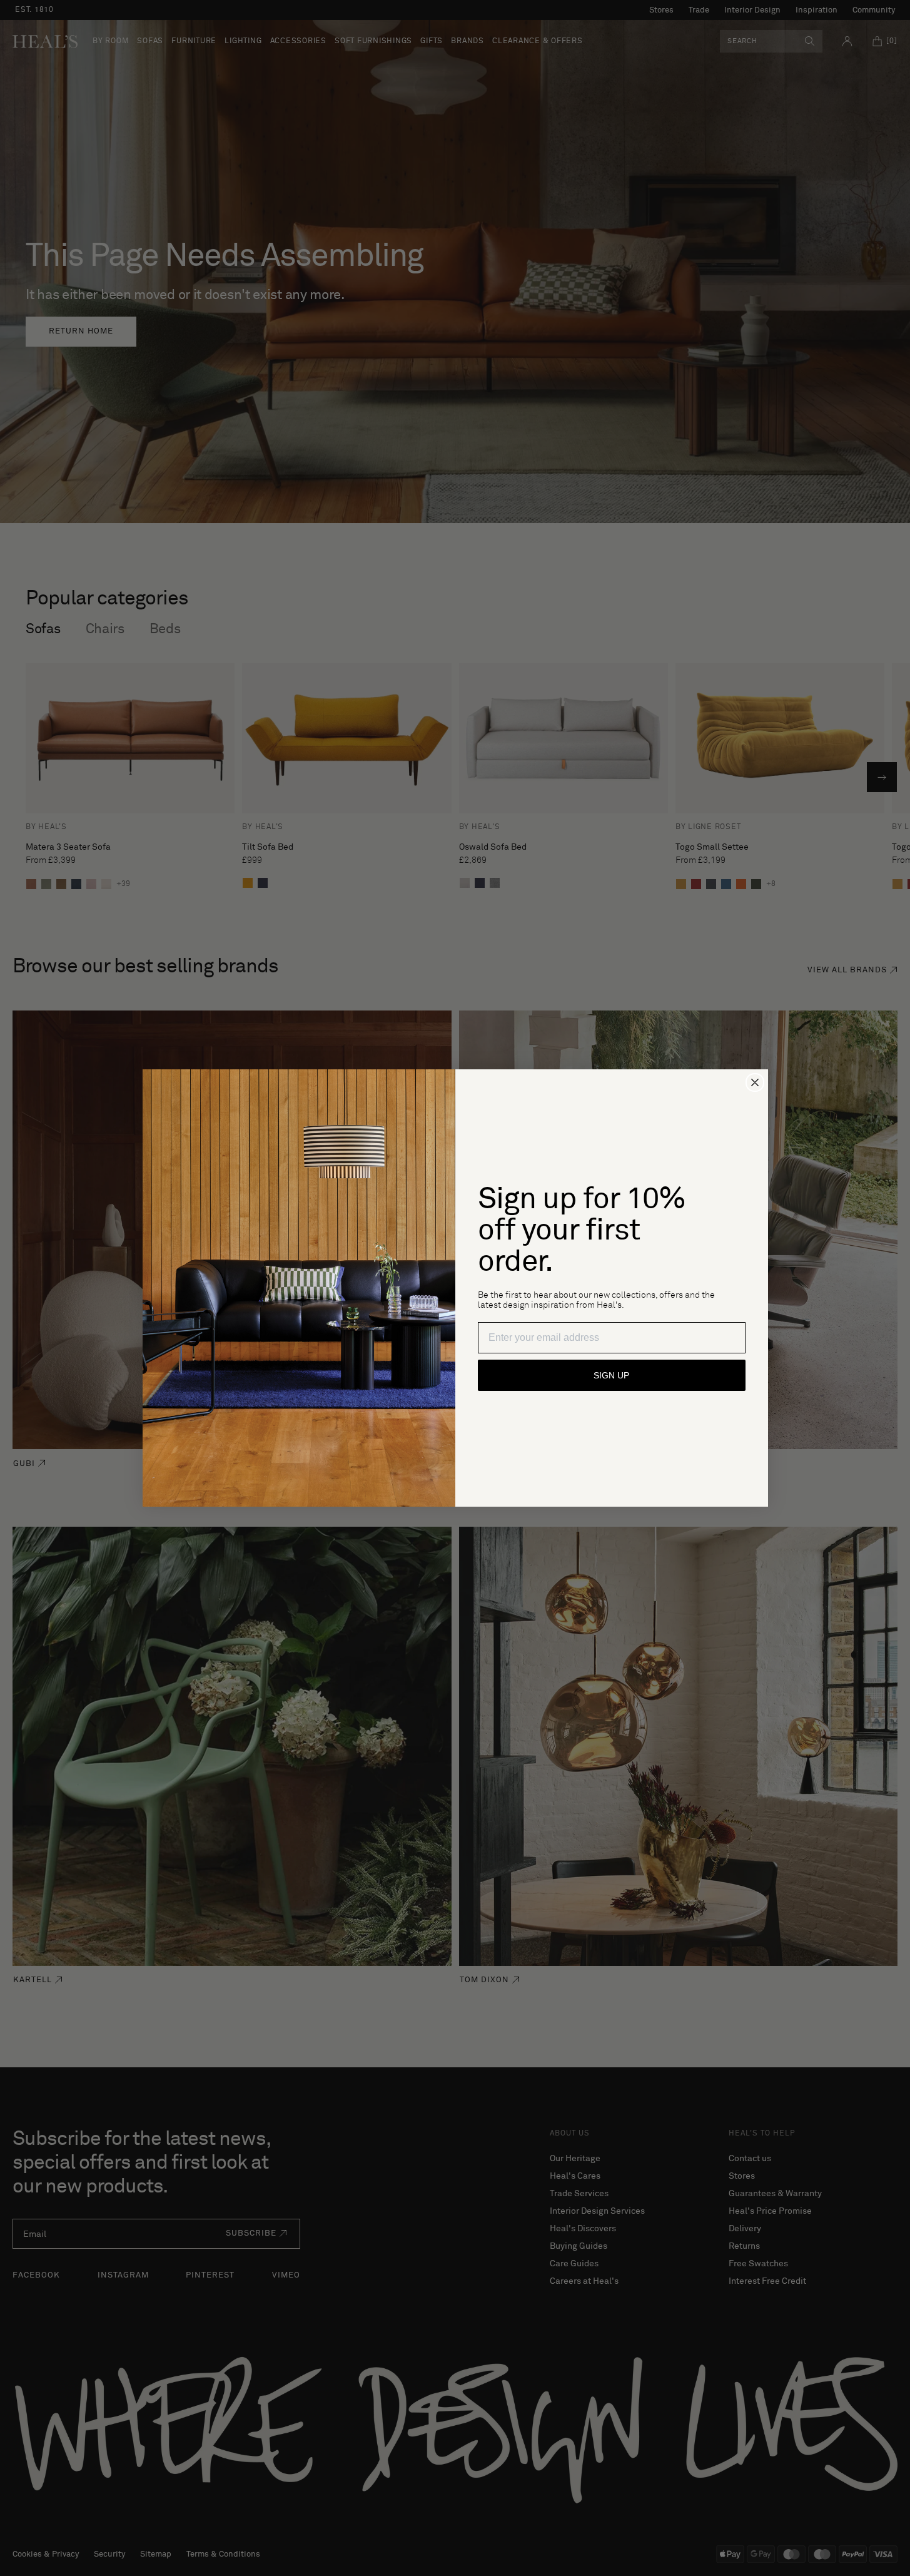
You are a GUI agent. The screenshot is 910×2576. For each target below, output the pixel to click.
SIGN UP (611, 1375)
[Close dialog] (755, 1082)
